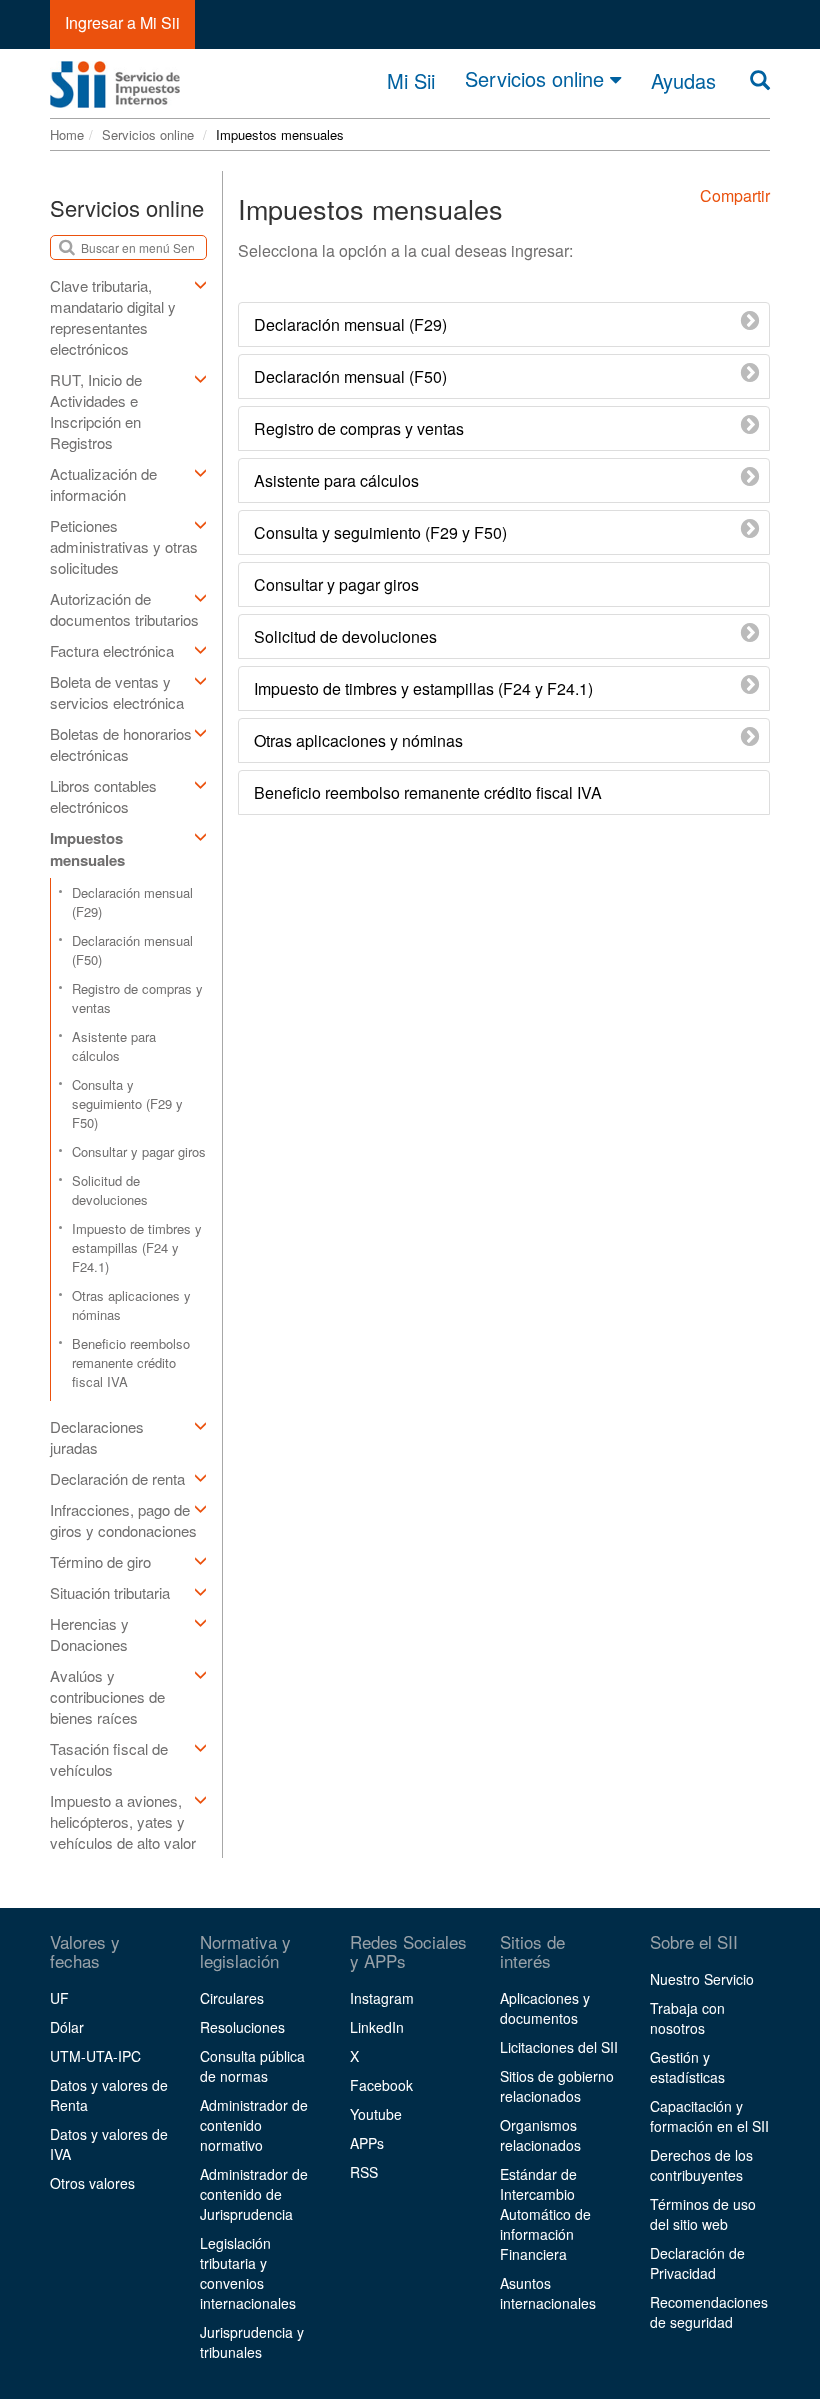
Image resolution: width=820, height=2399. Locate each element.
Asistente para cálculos (114, 1046)
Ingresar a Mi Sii (122, 22)
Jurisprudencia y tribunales (252, 2342)
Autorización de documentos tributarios (124, 609)
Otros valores (92, 2183)
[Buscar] (760, 80)
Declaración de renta (117, 1478)
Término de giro (100, 1561)
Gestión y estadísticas (687, 2067)
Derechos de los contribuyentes (701, 2165)
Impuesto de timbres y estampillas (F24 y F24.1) (137, 1247)
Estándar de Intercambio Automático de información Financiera (545, 2214)
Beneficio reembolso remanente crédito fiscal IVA (131, 1362)
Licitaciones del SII (559, 2047)
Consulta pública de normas (252, 2066)
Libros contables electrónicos (103, 796)
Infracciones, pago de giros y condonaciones (123, 1520)
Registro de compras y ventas (137, 998)
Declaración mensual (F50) (132, 950)
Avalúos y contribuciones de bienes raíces (107, 1696)
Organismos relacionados (540, 2135)
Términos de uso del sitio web (703, 2214)
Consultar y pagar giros (139, 1151)
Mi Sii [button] (411, 81)
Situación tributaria (110, 1592)
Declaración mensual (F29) (132, 902)
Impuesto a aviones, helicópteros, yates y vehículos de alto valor (123, 1821)
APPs (367, 2143)
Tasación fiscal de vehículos (109, 1759)
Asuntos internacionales (548, 2293)
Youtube (376, 2114)
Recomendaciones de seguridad (709, 2312)
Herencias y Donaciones (89, 1634)
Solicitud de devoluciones (110, 1190)
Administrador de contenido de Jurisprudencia (254, 2194)
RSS (364, 2172)
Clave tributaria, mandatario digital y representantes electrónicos (113, 317)
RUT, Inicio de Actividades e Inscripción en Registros (96, 411)
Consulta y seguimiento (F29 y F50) (127, 1103)
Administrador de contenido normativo (254, 2125)
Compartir (735, 195)
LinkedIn (377, 2027)
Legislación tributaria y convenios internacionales (248, 2273)
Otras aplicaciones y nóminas (131, 1305)
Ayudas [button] (683, 81)
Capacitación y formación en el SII (709, 2116)
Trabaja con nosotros (687, 2018)
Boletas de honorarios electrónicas (121, 744)
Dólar (67, 2027)
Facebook (381, 2085)
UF (59, 1998)
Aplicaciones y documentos (545, 2008)
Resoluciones (242, 2027)
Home (67, 134)
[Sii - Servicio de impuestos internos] (115, 78)
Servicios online (537, 79)
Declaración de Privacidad (697, 2263)
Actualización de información (103, 484)
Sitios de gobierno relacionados (557, 2086)
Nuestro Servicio (702, 1979)
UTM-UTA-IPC (95, 2056)
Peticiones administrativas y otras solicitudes (124, 546)
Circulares (232, 1998)
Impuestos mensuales (87, 849)
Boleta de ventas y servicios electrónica (117, 692)
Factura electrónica (112, 650)
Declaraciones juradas (97, 1437)
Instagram (382, 1998)
